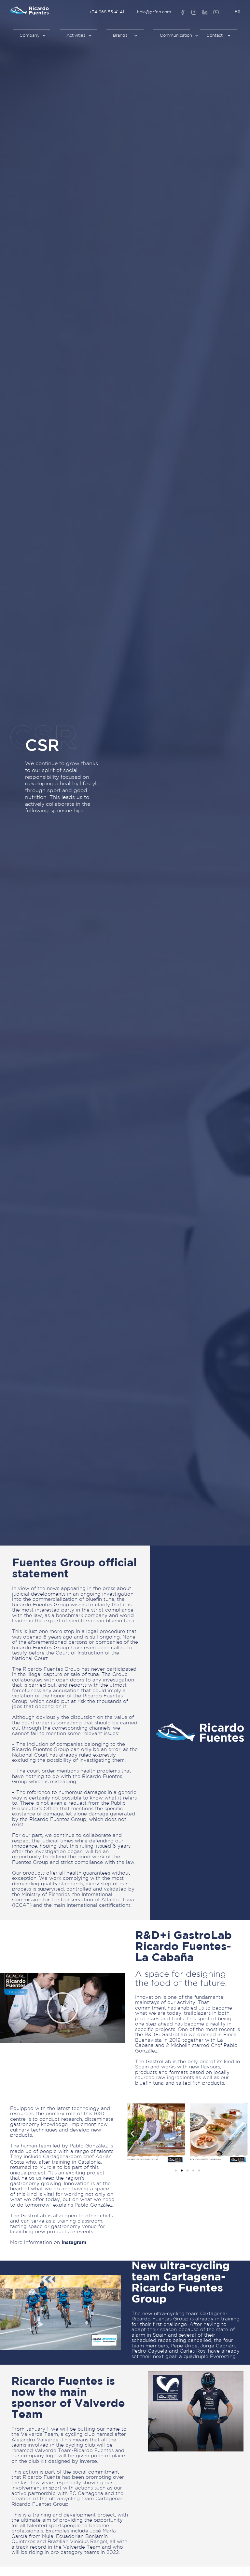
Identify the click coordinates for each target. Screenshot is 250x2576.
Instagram (74, 2243)
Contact (215, 36)
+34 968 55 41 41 (107, 12)
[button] (62, 2008)
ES (237, 12)
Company (30, 36)
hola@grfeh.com (154, 12)
